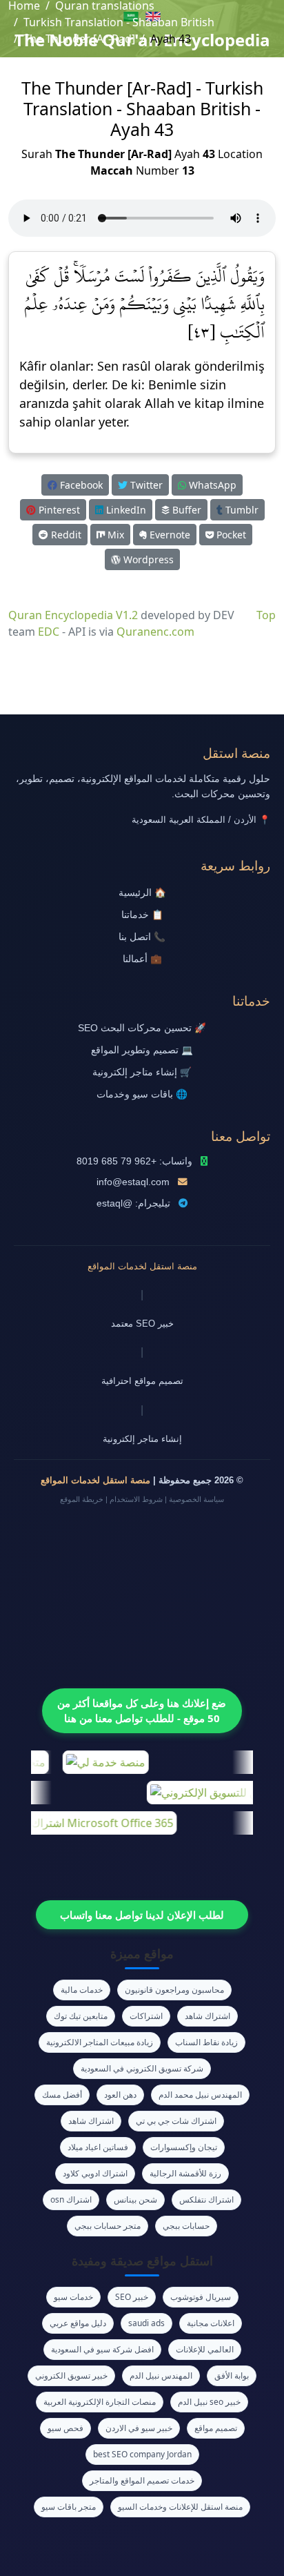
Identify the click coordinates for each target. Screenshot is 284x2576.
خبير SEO (132, 2297)
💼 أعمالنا (142, 959)
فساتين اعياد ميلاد (98, 2147)
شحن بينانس (135, 2199)
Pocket (230, 535)
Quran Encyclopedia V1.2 (73, 615)
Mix (114, 535)
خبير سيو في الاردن (139, 2428)
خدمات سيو (73, 2297)
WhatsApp (211, 485)
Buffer (185, 510)
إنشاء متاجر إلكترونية (142, 1439)
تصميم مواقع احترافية (142, 1381)
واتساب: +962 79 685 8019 (134, 1161)
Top (266, 615)
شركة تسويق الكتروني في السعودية (142, 2068)
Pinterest (58, 510)
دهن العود (120, 2095)
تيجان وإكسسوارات (184, 2147)
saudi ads (146, 2323)
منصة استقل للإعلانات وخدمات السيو (180, 2507)
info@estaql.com (133, 1182)
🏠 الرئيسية (142, 893)
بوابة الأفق (232, 2375)
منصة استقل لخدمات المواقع (142, 1266)
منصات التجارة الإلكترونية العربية (100, 2402)
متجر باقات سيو (69, 2507)
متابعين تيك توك (81, 2016)
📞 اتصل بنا (142, 937)
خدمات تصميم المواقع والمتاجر (142, 2480)
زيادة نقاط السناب (206, 2042)
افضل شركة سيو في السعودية (102, 2349)
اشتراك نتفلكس (206, 2199)
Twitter (145, 485)
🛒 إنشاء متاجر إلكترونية (142, 1072)
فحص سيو (65, 2428)
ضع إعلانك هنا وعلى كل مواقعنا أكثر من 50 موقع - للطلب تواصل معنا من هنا (142, 1711)
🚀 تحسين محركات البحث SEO (142, 1028)
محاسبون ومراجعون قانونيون (174, 1990)
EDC (49, 632)
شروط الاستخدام (136, 1499)
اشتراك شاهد (207, 2016)
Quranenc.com (155, 632)
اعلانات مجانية (211, 2323)
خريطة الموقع (82, 1499)
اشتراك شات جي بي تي (176, 2121)
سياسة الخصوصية (196, 1499)
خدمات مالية (82, 1990)
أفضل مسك (62, 2095)
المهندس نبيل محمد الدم (200, 2095)
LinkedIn (125, 510)
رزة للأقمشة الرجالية (185, 2173)
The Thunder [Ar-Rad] (79, 39)
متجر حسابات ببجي (108, 2226)
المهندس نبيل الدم (161, 2375)
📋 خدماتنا (142, 915)
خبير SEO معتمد (142, 1324)
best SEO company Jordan (142, 2454)
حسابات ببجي (186, 2226)
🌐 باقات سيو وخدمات (142, 1094)
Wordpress (147, 559)
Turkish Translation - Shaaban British (119, 22)
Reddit (65, 535)
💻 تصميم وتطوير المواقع (142, 1050)
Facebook (80, 485)
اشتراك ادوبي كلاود (95, 2173)
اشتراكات (146, 2016)
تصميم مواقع (216, 2428)
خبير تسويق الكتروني (71, 2375)
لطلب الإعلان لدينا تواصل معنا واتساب (142, 1915)
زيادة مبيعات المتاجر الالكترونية (100, 2042)
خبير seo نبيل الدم (209, 2402)
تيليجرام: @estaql (133, 1203)
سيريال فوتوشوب (201, 2297)
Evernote (169, 535)
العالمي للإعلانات (205, 2349)
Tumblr (241, 510)
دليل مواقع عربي (78, 2323)
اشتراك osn (71, 2199)
